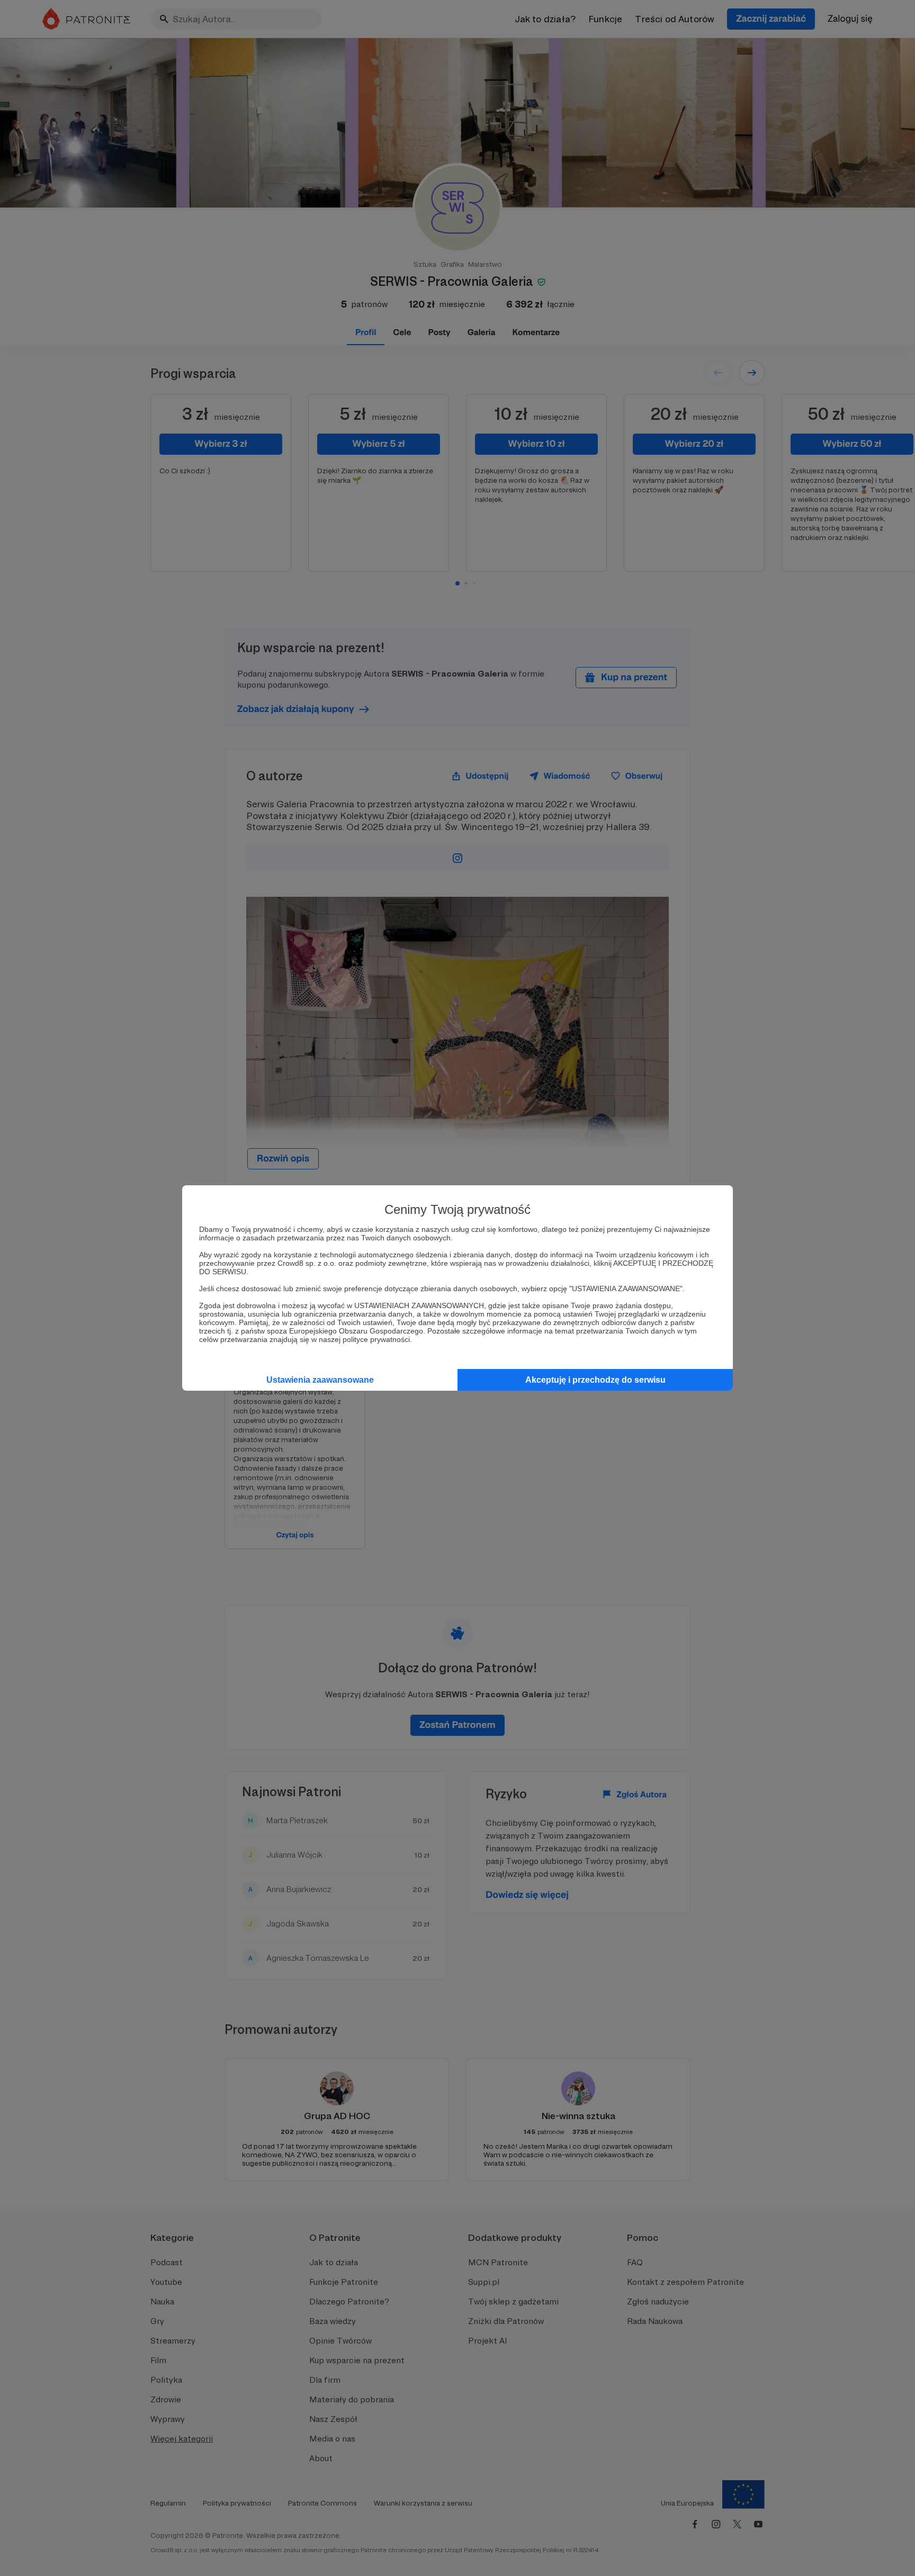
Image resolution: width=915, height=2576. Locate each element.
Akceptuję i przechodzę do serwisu (595, 1380)
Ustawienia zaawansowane (320, 1380)
